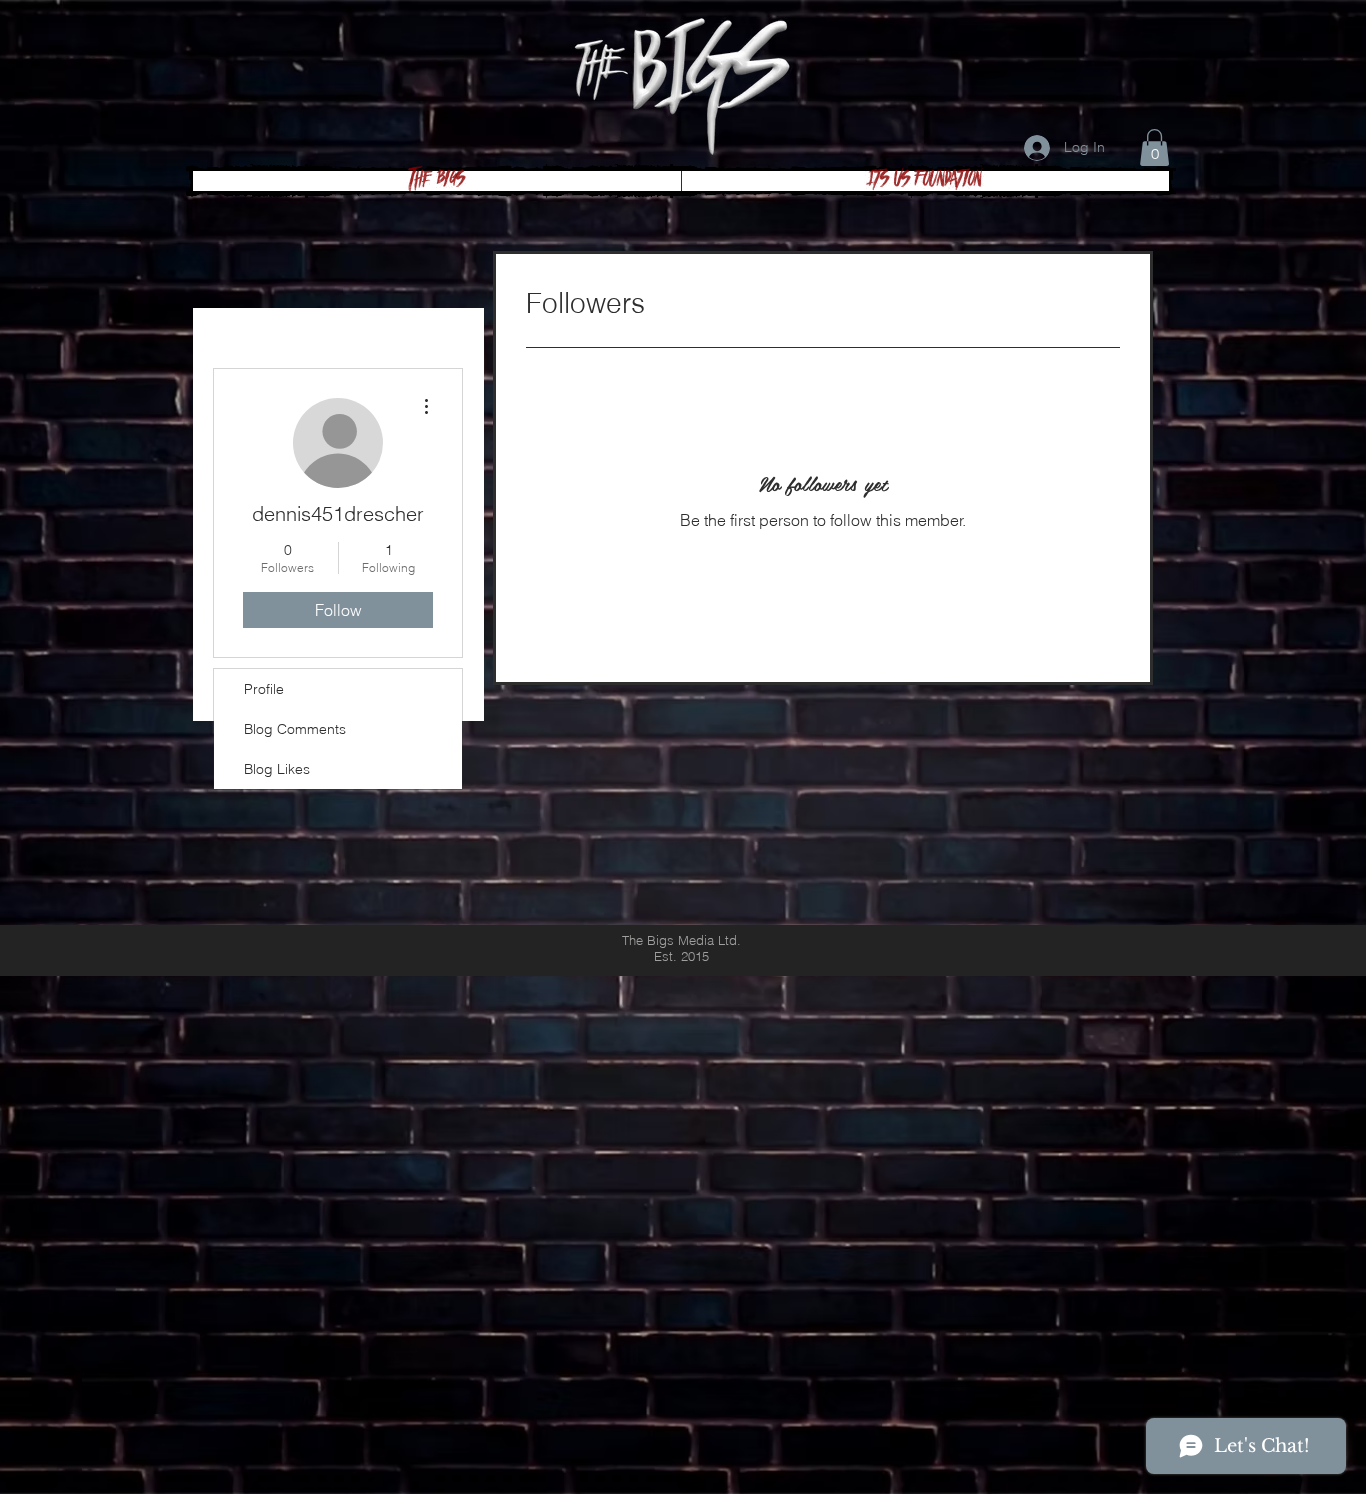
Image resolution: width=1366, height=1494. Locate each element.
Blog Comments (295, 729)
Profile (264, 689)
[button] (1154, 147)
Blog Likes (277, 769)
